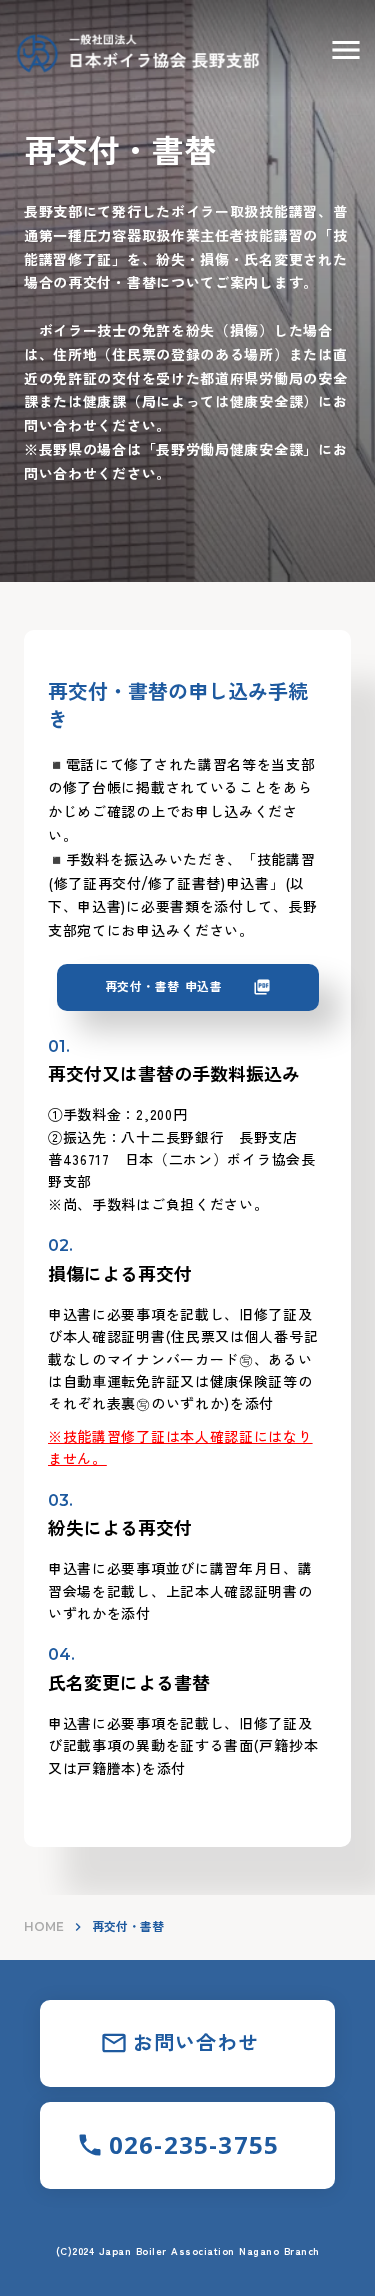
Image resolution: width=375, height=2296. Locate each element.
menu (346, 50)
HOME (44, 1926)
